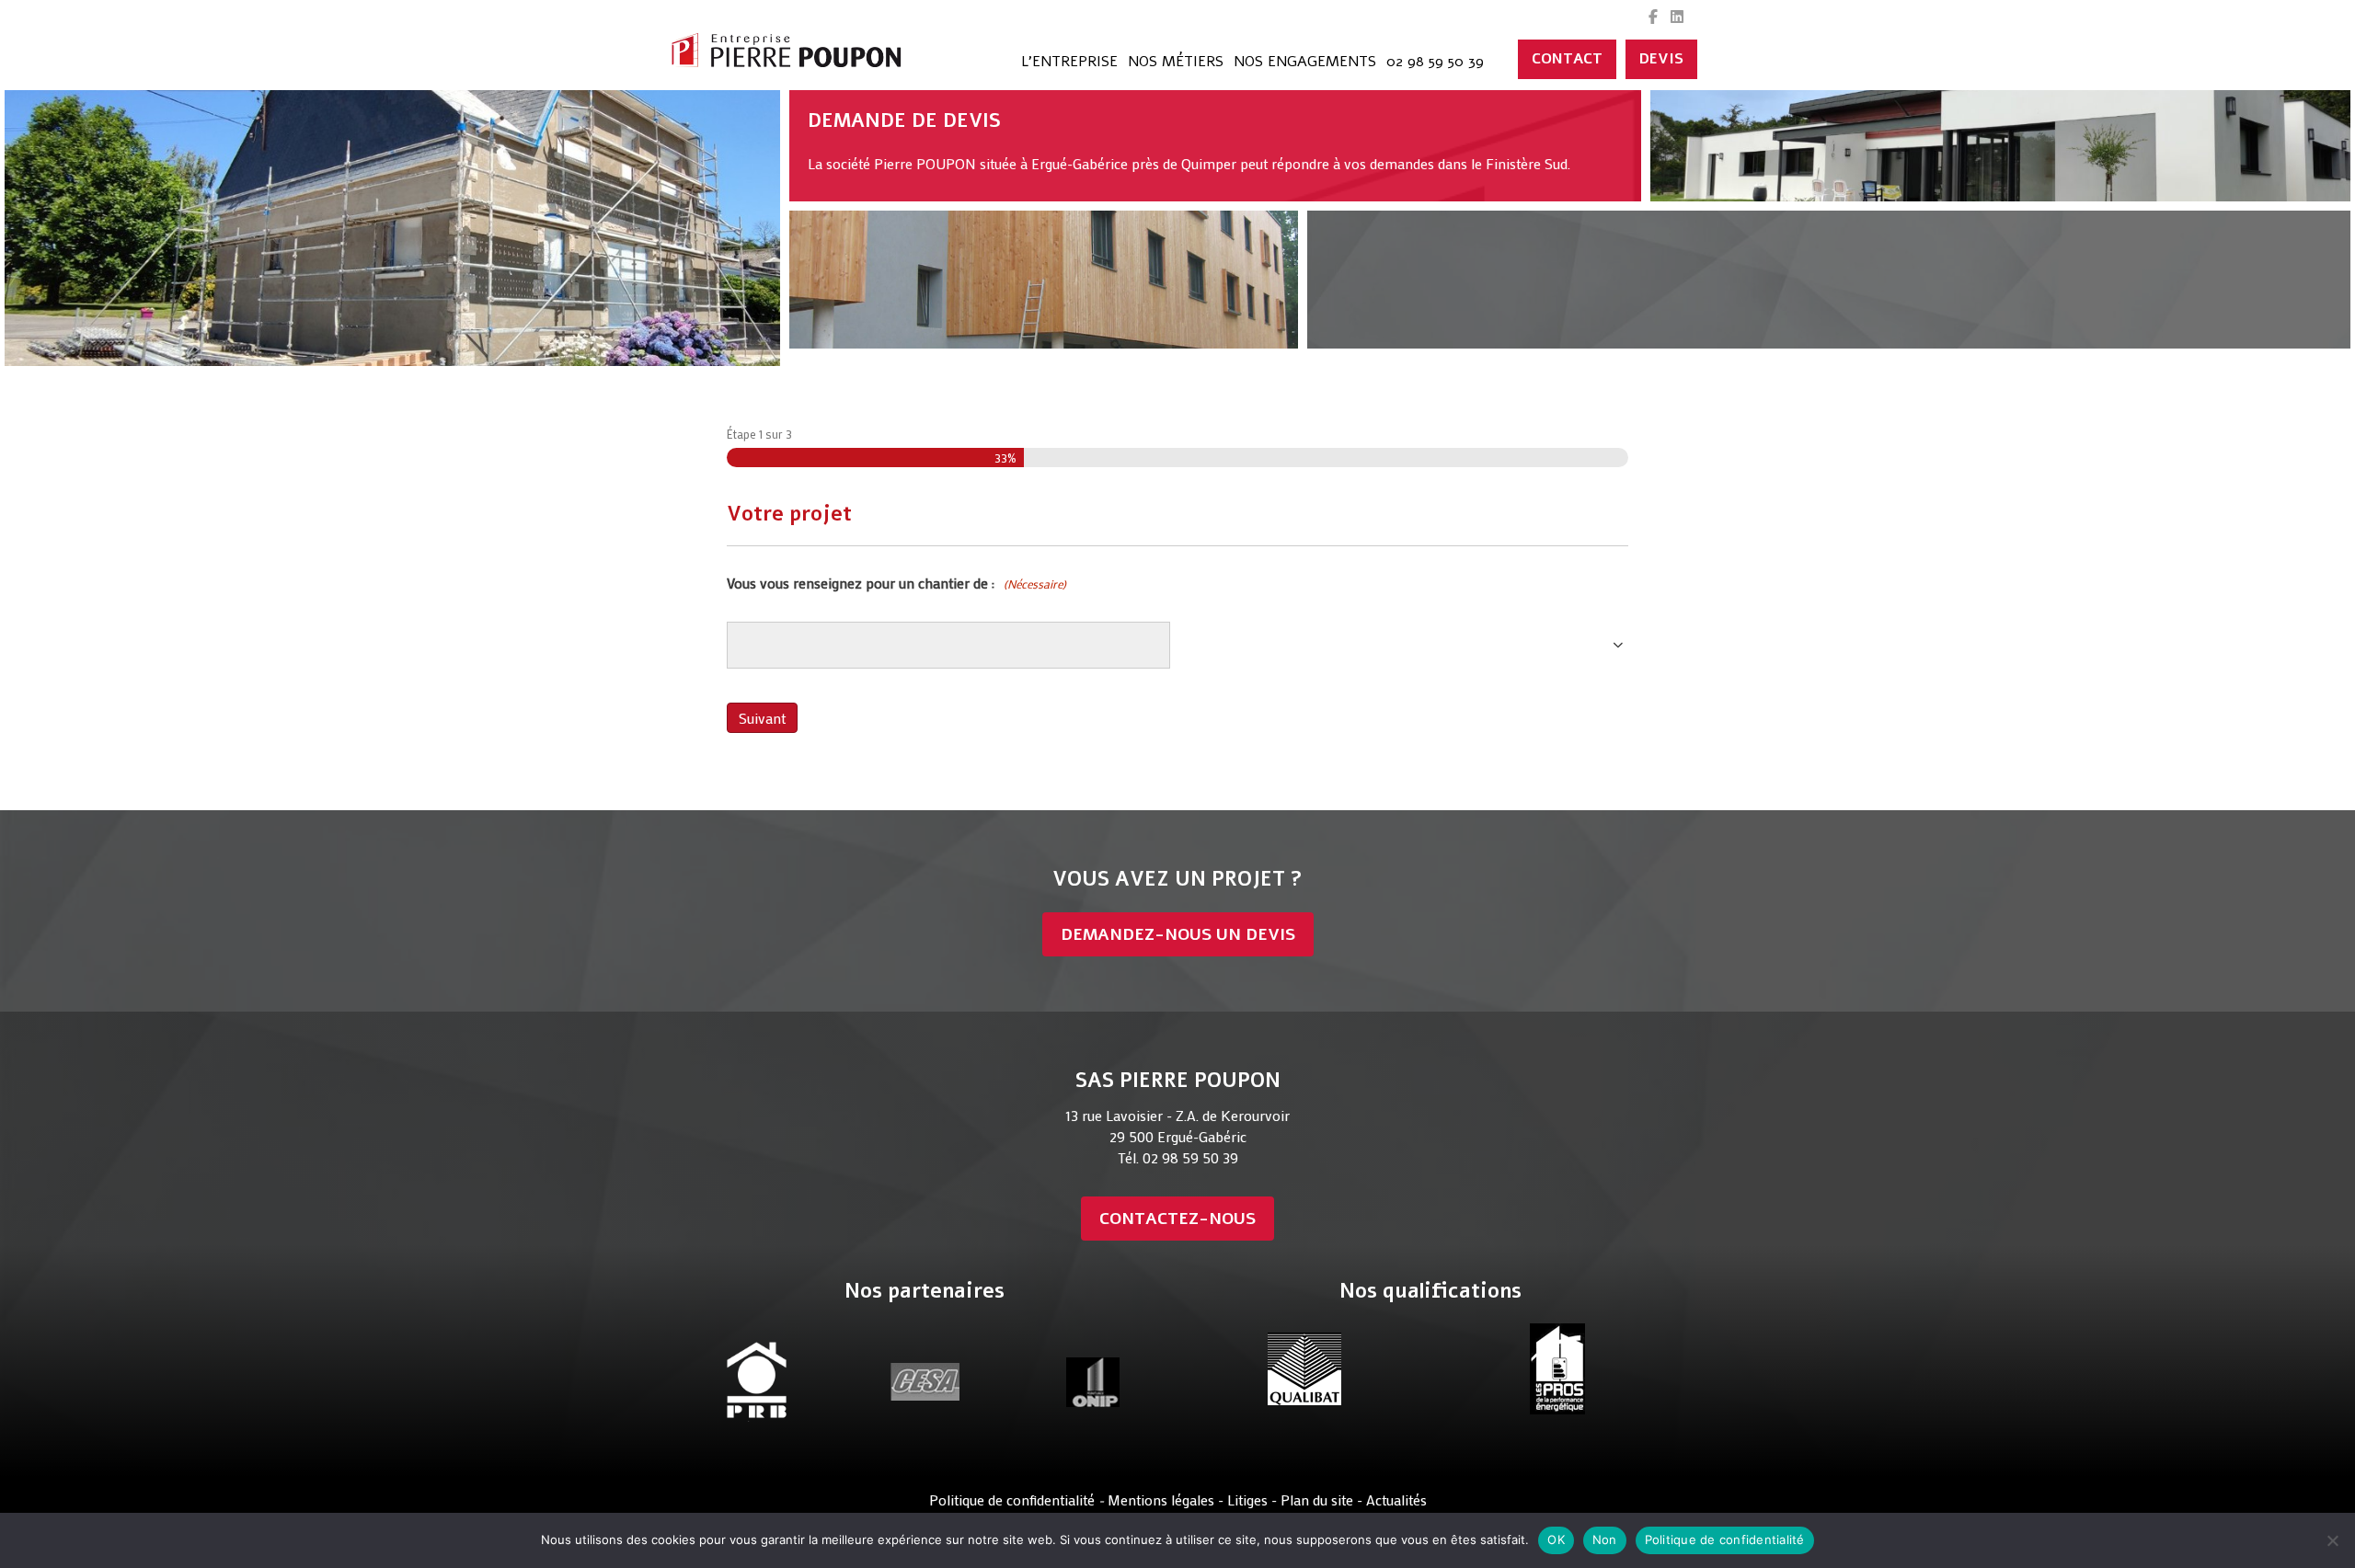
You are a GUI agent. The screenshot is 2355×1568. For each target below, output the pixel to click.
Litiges (1247, 1499)
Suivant (762, 718)
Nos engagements (1305, 62)
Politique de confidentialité (1012, 1499)
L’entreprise (1069, 62)
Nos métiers (1176, 62)
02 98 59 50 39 (1435, 62)
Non (1605, 1539)
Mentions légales (1161, 1499)
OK (1556, 1539)
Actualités (1396, 1499)
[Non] (2332, 1540)
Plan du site (1319, 1499)
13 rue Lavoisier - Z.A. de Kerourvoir (1177, 1115)
